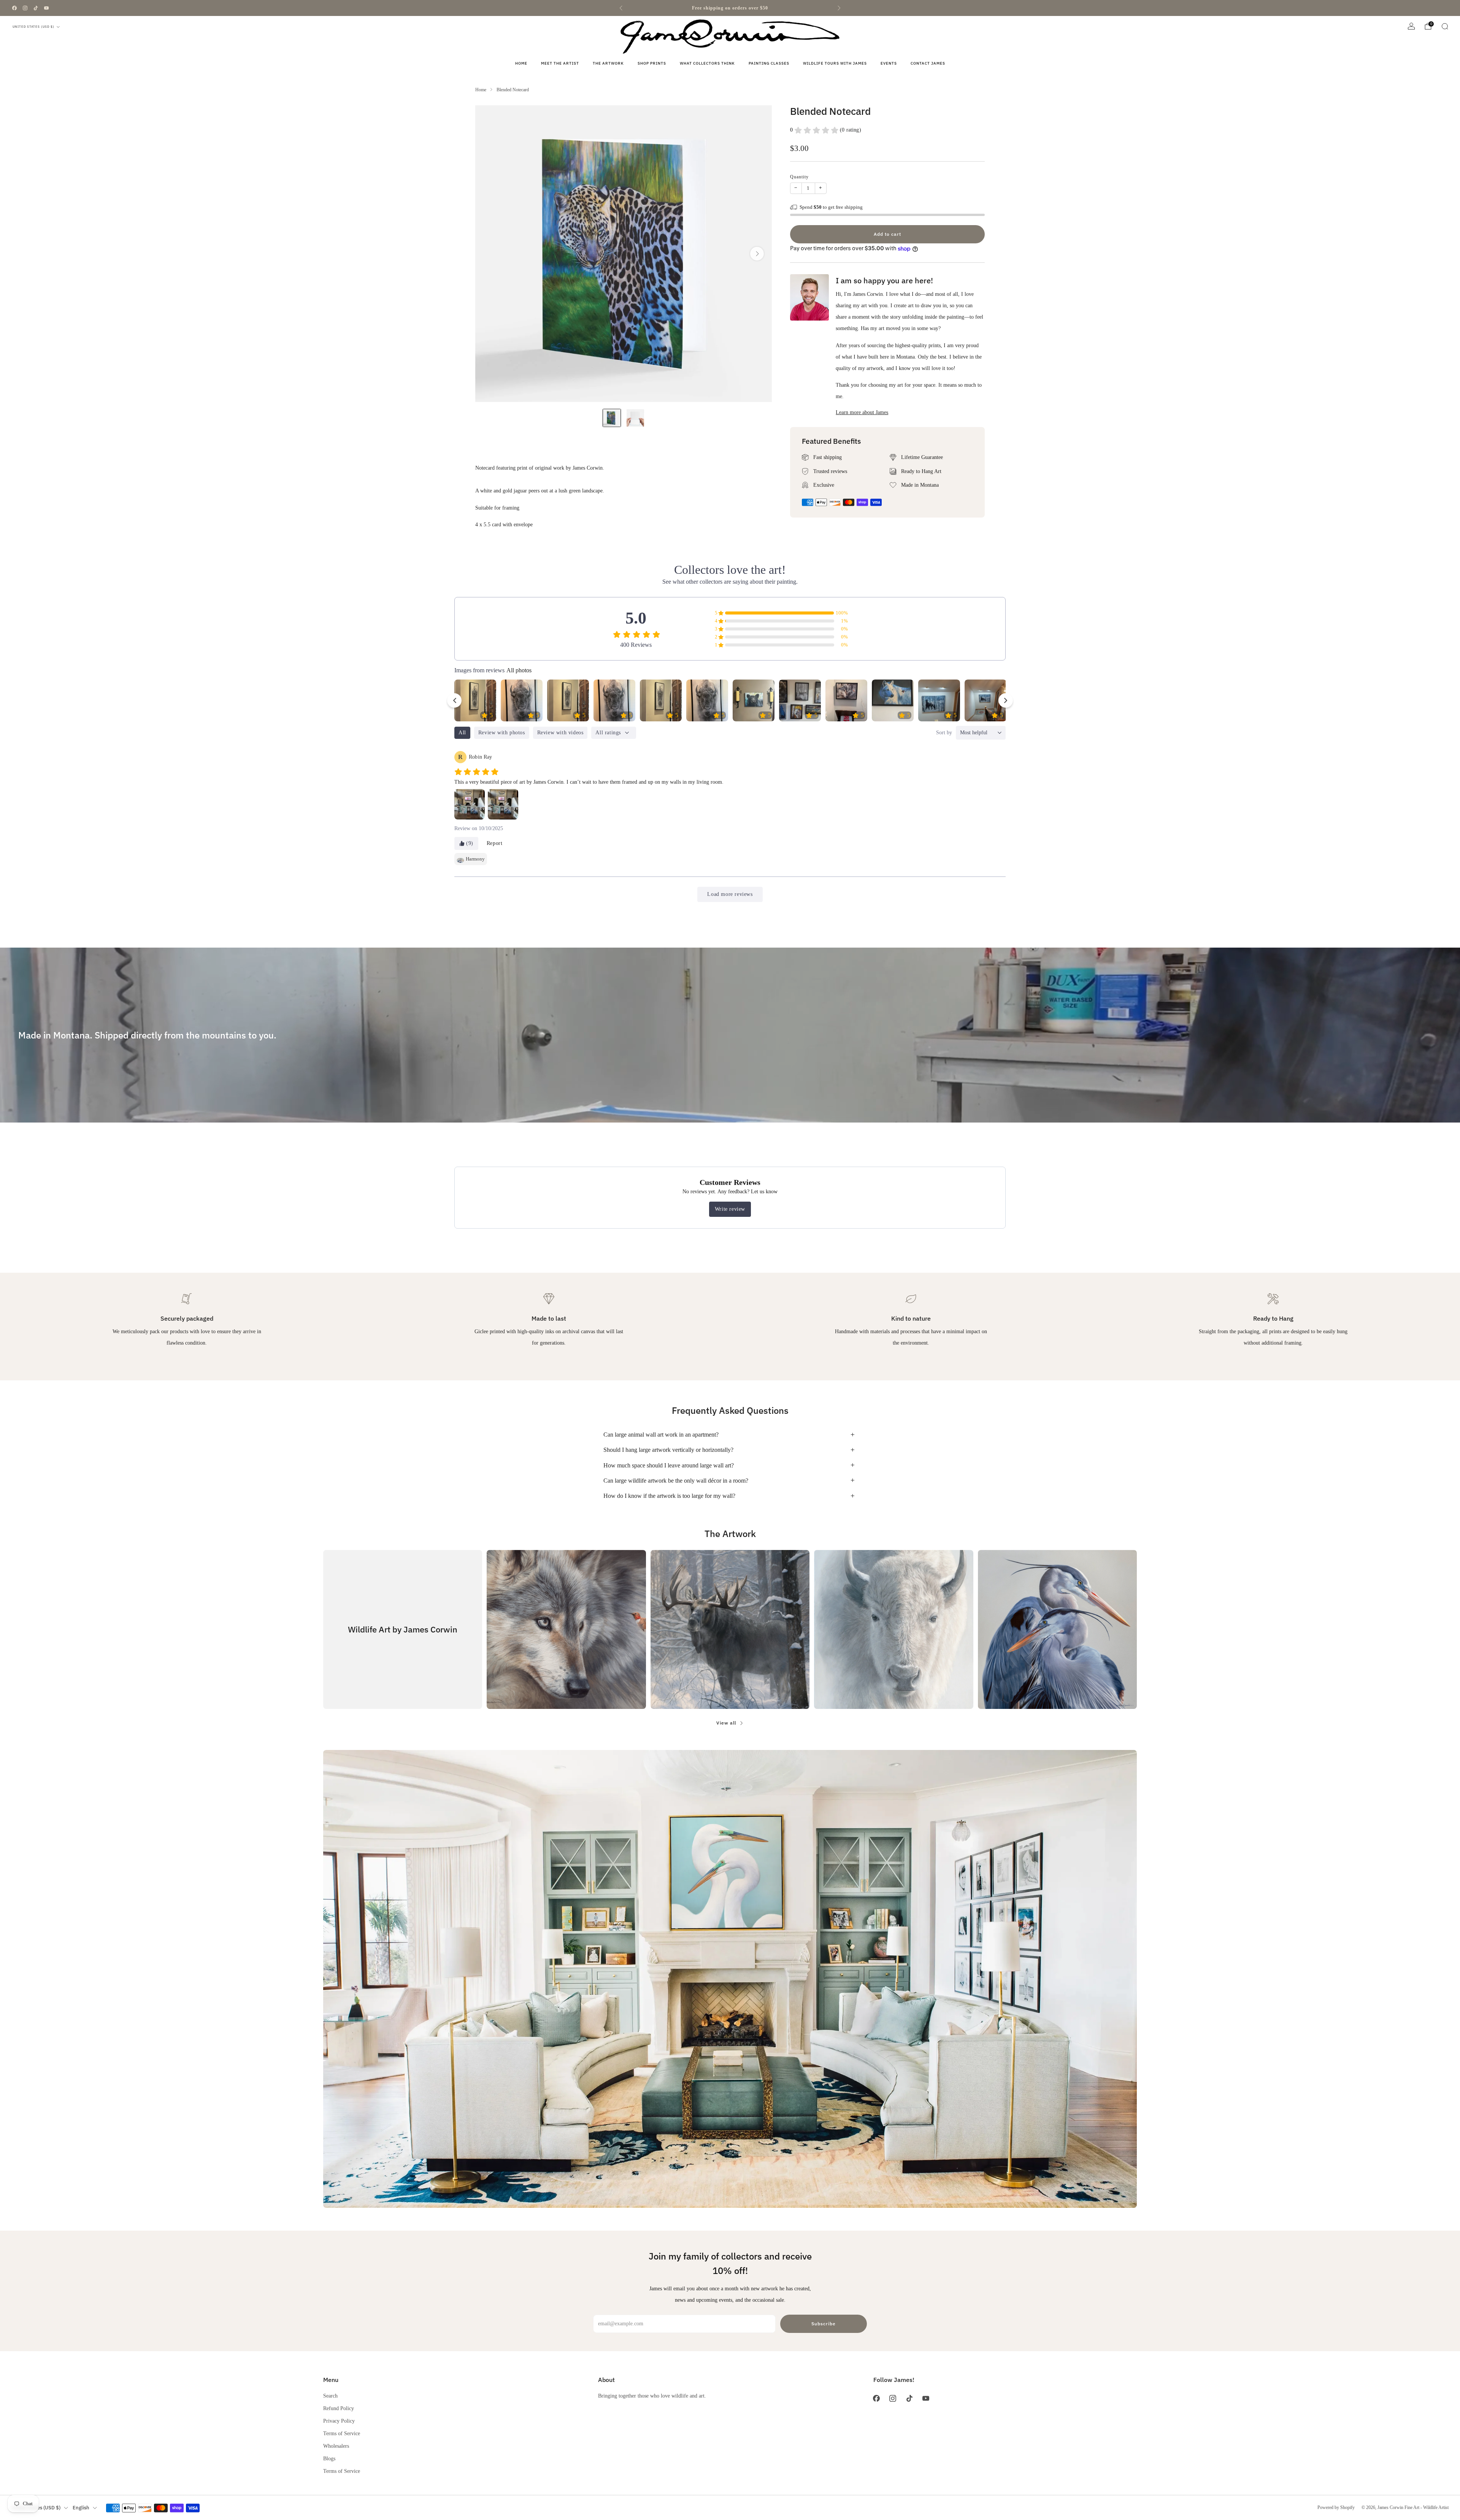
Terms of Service (342, 2433)
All (462, 733)
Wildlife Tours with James (835, 63)
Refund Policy (339, 2408)
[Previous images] (454, 700)
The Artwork (608, 63)
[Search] (1445, 26)
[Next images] (1006, 700)
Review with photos (502, 733)
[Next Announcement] (839, 8)
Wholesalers (336, 2446)
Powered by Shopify (1336, 2507)
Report (495, 843)
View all (726, 1723)
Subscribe (824, 2324)
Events (889, 63)
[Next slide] (757, 254)
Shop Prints (652, 63)
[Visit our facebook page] (14, 8)
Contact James (928, 63)
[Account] (1411, 26)
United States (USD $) (33, 27)
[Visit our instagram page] (25, 8)
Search (330, 2396)
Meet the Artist (560, 63)
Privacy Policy (339, 2421)
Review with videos (560, 733)
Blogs (329, 2458)
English (81, 2508)
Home (521, 63)
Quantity (799, 177)
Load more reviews (730, 894)
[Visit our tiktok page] (36, 8)
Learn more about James (862, 412)
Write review (730, 1209)
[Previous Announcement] (621, 8)
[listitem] (730, 8)
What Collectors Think (707, 63)
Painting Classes (769, 63)
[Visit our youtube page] (46, 8)
